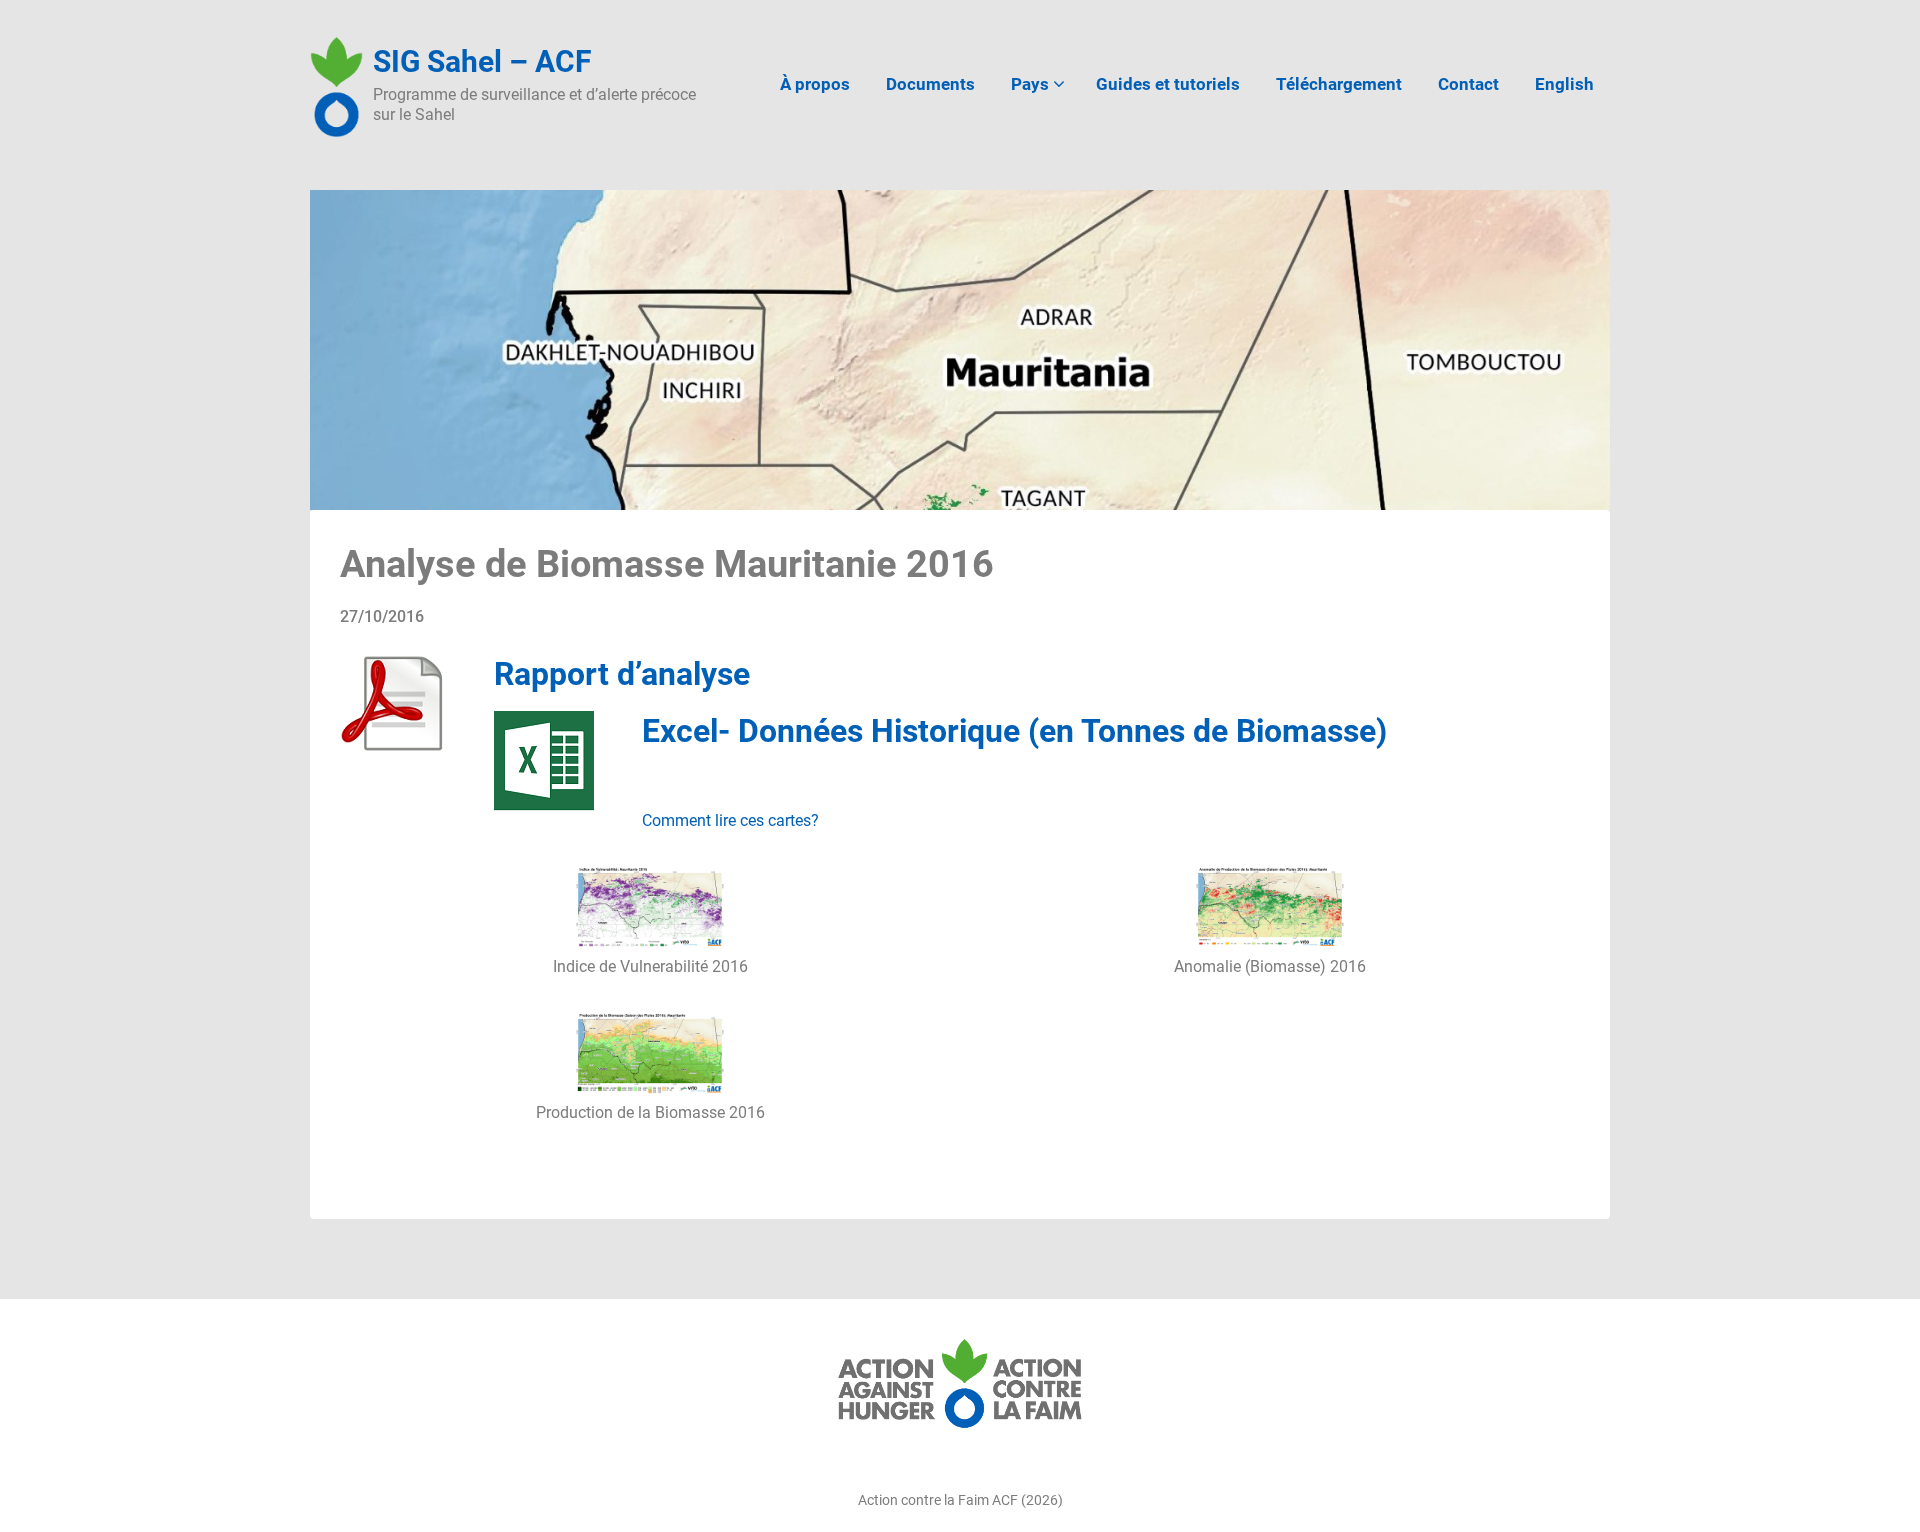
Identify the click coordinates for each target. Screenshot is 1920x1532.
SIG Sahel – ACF (482, 61)
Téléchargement (1339, 84)
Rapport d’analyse (622, 674)
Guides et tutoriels (1168, 84)
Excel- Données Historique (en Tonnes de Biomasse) (1014, 731)
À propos (815, 84)
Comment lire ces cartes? (732, 820)
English (1564, 84)
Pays (1030, 84)
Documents (930, 84)
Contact (1468, 84)
